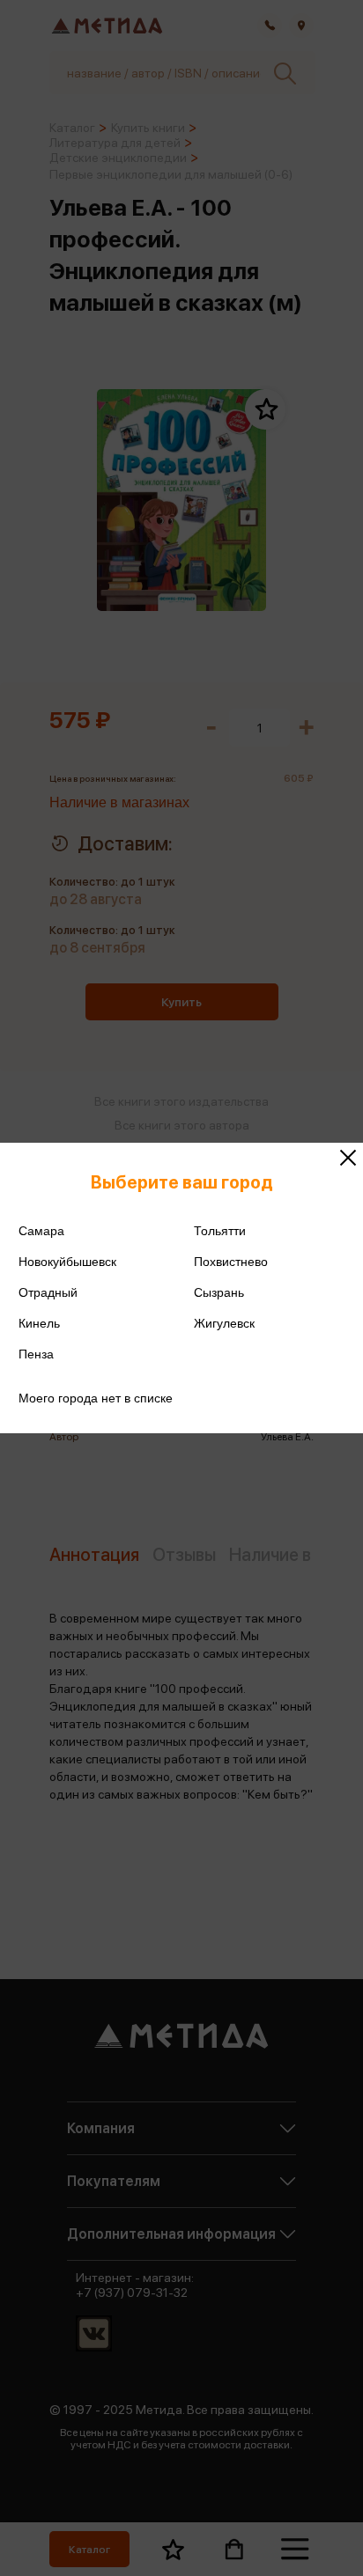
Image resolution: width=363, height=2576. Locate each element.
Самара (41, 1231)
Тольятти (220, 1231)
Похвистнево (231, 1262)
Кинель (39, 1323)
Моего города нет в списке (96, 1398)
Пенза (36, 1354)
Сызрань (219, 1292)
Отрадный (48, 1292)
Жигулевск (224, 1323)
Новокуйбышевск (67, 1262)
